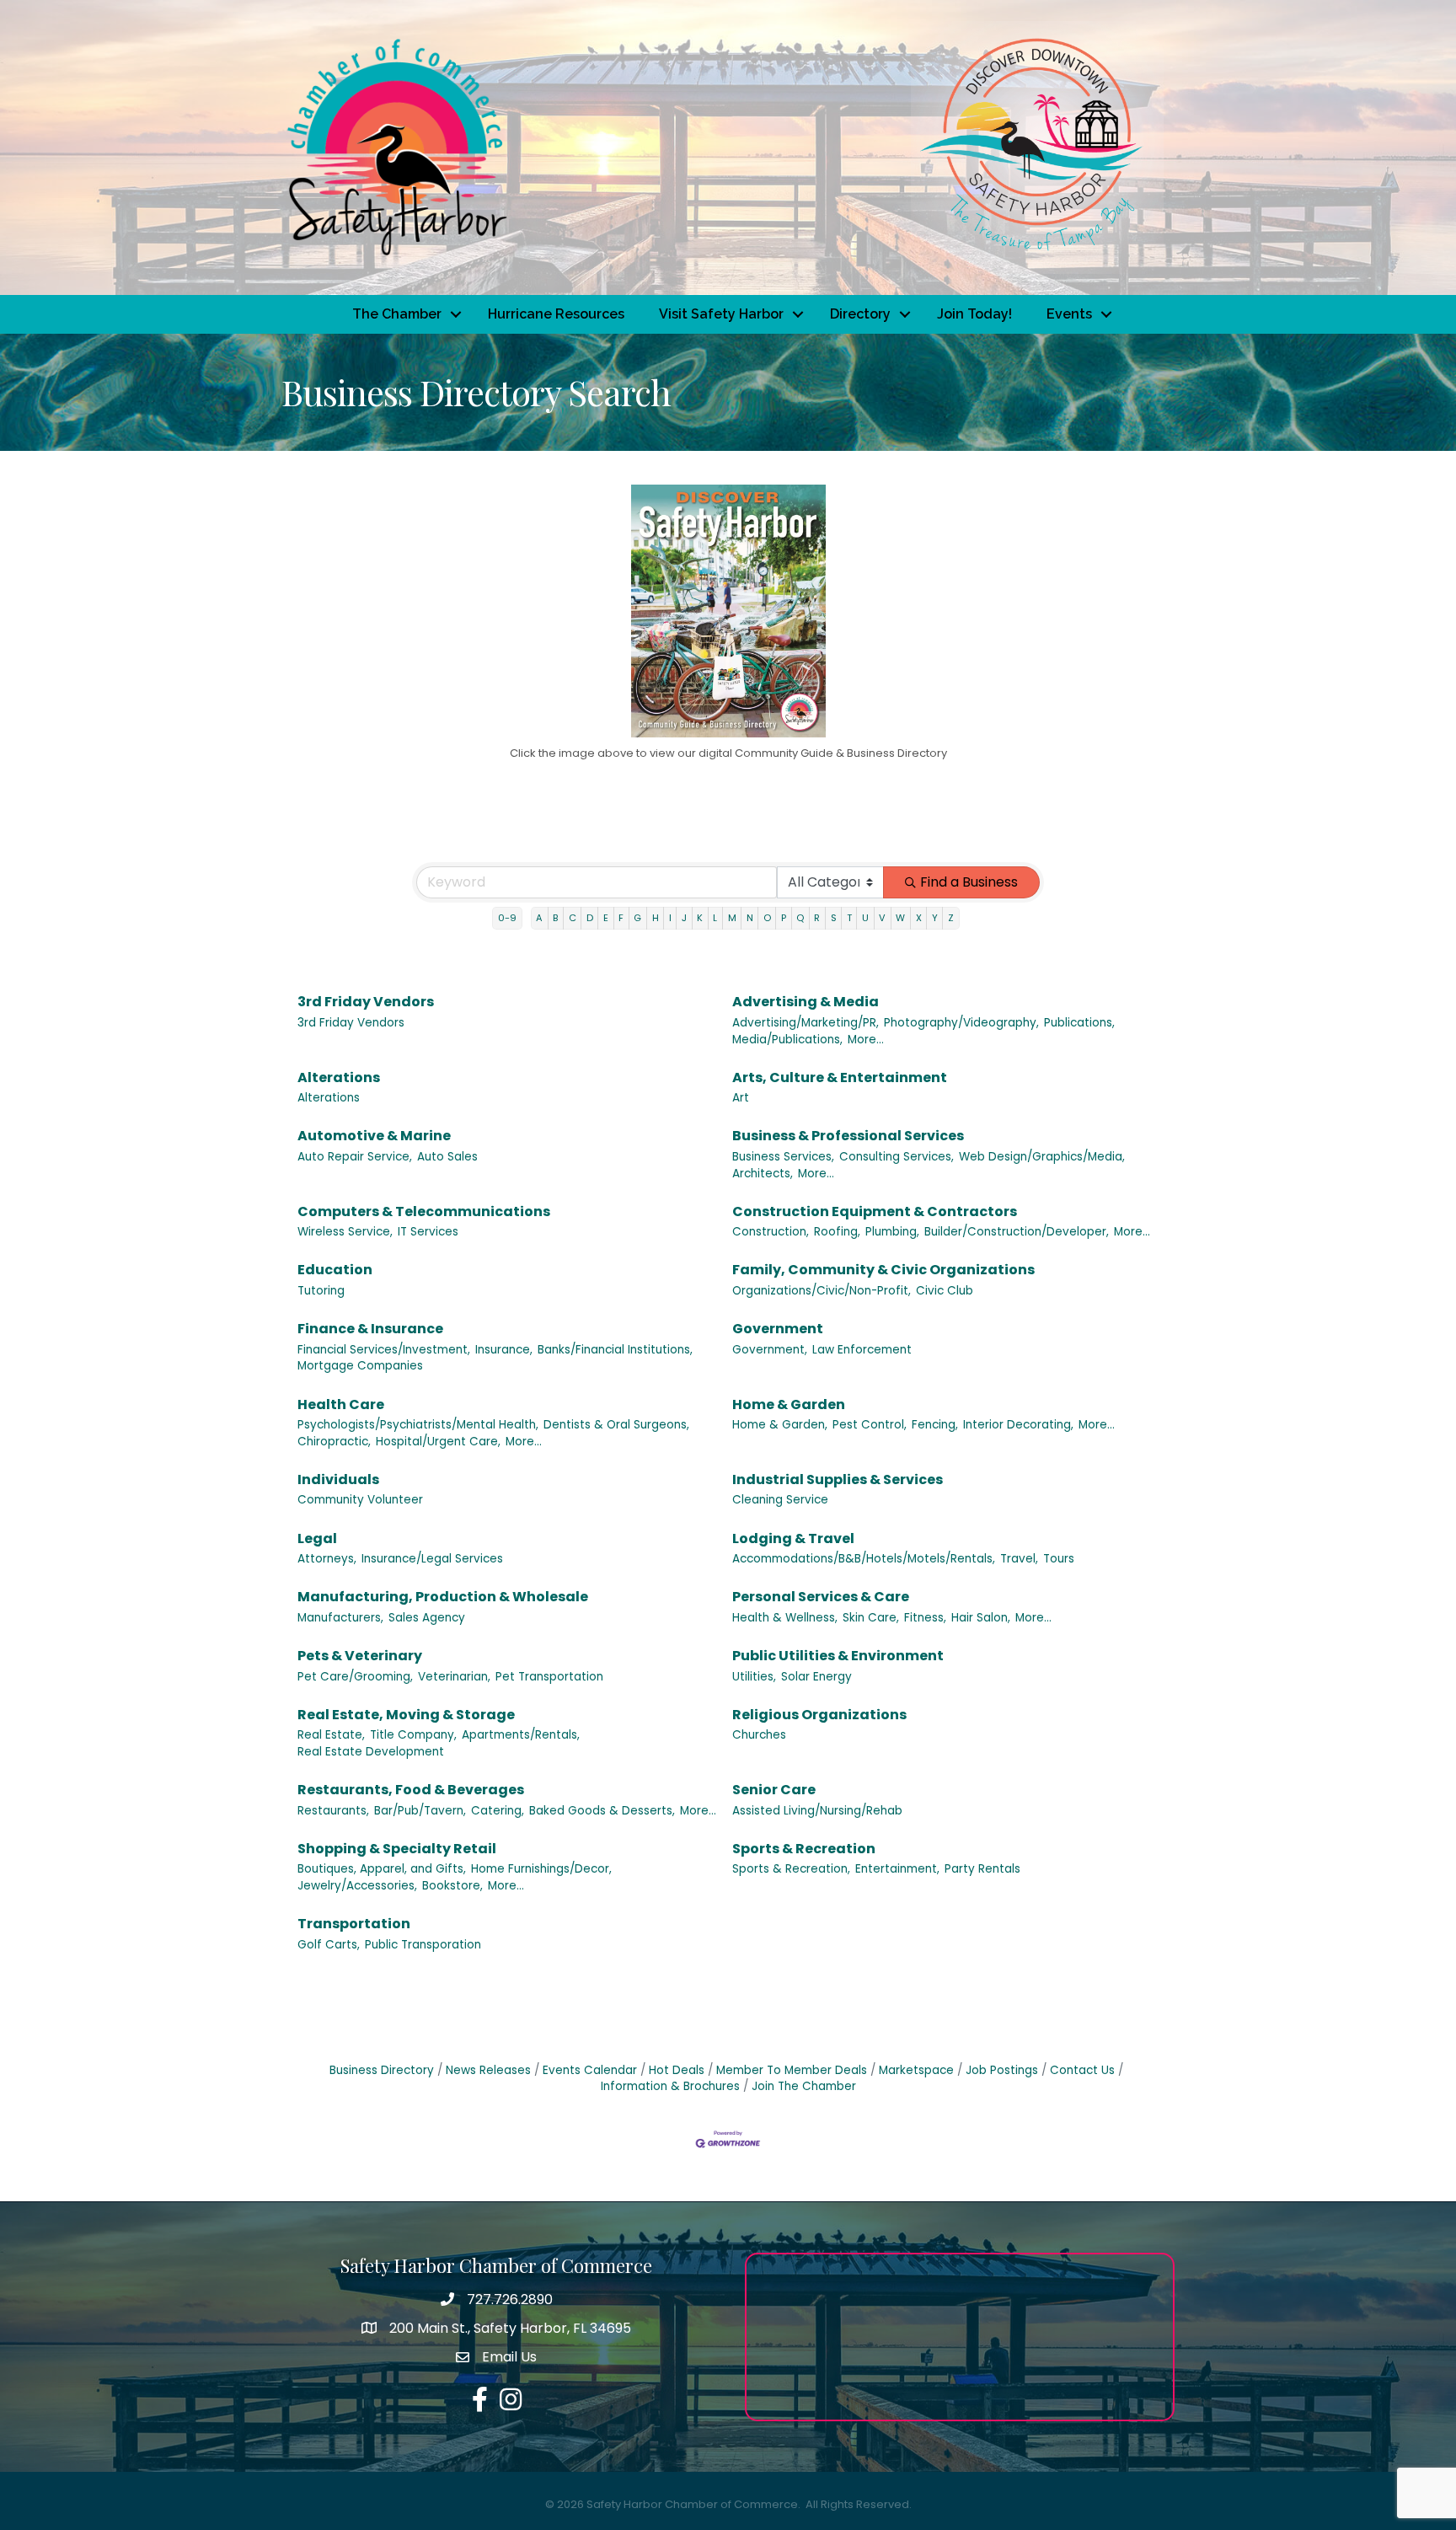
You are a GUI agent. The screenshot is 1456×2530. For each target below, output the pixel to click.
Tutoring (321, 1291)
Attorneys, (327, 1559)
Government (778, 1329)
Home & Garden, (780, 1425)
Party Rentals (982, 1869)
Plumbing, (892, 1232)
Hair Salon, (981, 1618)
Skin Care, (871, 1618)
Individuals (338, 1479)
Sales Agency (427, 1618)
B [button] (555, 918)
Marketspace (916, 2070)
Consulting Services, (897, 1157)
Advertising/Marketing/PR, (806, 1023)
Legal (317, 1538)
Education (335, 1270)
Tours (1059, 1559)
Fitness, (925, 1618)
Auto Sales (447, 1157)
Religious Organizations (819, 1715)
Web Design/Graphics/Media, (1042, 1157)
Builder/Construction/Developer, (1017, 1232)
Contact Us (1082, 2070)
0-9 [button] (507, 918)
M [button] (732, 918)
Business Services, (783, 1157)
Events (1069, 314)
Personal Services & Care (821, 1597)
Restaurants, (333, 1811)
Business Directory (382, 2070)
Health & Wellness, (785, 1618)
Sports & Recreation (804, 1849)
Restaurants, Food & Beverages (411, 1790)
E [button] (606, 918)
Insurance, (504, 1350)
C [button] (573, 918)
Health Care (341, 1404)
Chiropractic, (334, 1442)
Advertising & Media (806, 1002)
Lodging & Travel (793, 1538)
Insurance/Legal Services (432, 1559)
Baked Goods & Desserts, (602, 1811)
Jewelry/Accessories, (357, 1886)
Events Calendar (590, 2070)
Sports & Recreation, (791, 1869)
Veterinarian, (454, 1677)
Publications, (1079, 1023)
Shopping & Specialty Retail (397, 1849)
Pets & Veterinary (360, 1656)
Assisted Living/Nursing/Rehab (817, 1811)
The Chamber (397, 314)
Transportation (354, 1924)
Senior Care (774, 1790)
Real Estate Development (371, 1752)
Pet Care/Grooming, (355, 1677)
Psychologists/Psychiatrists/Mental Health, (418, 1425)
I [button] (670, 918)
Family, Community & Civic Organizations (883, 1270)
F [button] (621, 918)
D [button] (590, 918)
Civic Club (945, 1291)
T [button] (849, 918)
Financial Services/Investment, (384, 1350)
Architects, (763, 1174)
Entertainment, (897, 1869)
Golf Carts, (329, 1945)
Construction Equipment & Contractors (875, 1211)
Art (741, 1098)
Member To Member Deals (792, 2070)
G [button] (637, 918)
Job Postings (1002, 2070)
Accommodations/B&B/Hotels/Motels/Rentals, (864, 1559)
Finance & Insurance (370, 1329)
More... (866, 1040)
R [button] (817, 918)
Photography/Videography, (961, 1023)
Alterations (339, 1077)
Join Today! (974, 314)
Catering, (498, 1811)
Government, (770, 1350)
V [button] (882, 918)
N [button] (750, 918)
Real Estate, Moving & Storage (406, 1715)
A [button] (539, 918)
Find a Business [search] (969, 882)
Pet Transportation (549, 1677)
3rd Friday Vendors (366, 1002)
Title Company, (413, 1735)
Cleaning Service (780, 1500)
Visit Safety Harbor (721, 314)
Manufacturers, (340, 1618)
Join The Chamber (804, 2086)
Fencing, (935, 1425)
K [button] (700, 918)
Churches (759, 1735)
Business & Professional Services (848, 1136)
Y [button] (935, 918)
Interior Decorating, (1018, 1425)
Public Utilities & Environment (838, 1656)
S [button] (834, 918)
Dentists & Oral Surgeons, (616, 1425)
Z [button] (951, 918)
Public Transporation (423, 1945)
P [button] (784, 918)
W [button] (900, 918)
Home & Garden (789, 1404)
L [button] (715, 918)
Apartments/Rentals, (521, 1735)
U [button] (865, 918)
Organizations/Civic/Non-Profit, (822, 1291)
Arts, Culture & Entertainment (840, 1077)
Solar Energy (816, 1677)
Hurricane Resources (556, 314)
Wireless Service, (345, 1232)
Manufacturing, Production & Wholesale (443, 1597)
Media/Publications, (787, 1040)
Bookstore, (452, 1886)
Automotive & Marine (374, 1136)
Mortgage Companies (360, 1366)
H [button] (656, 918)
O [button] (767, 918)
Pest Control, (870, 1425)
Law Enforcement (862, 1350)
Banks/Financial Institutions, (615, 1350)
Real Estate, (331, 1735)
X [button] (919, 918)
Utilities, (754, 1677)
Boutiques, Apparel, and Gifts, (382, 1869)
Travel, (1019, 1559)
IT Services (428, 1232)
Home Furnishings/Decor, (541, 1869)
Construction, (771, 1232)
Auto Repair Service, (355, 1157)
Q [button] (800, 918)
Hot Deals (677, 2070)
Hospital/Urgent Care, (438, 1442)
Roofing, (837, 1232)
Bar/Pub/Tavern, (420, 1811)
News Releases (488, 2070)
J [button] (684, 918)
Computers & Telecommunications (424, 1211)
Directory (860, 314)
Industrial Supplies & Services (838, 1479)
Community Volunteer (360, 1500)
